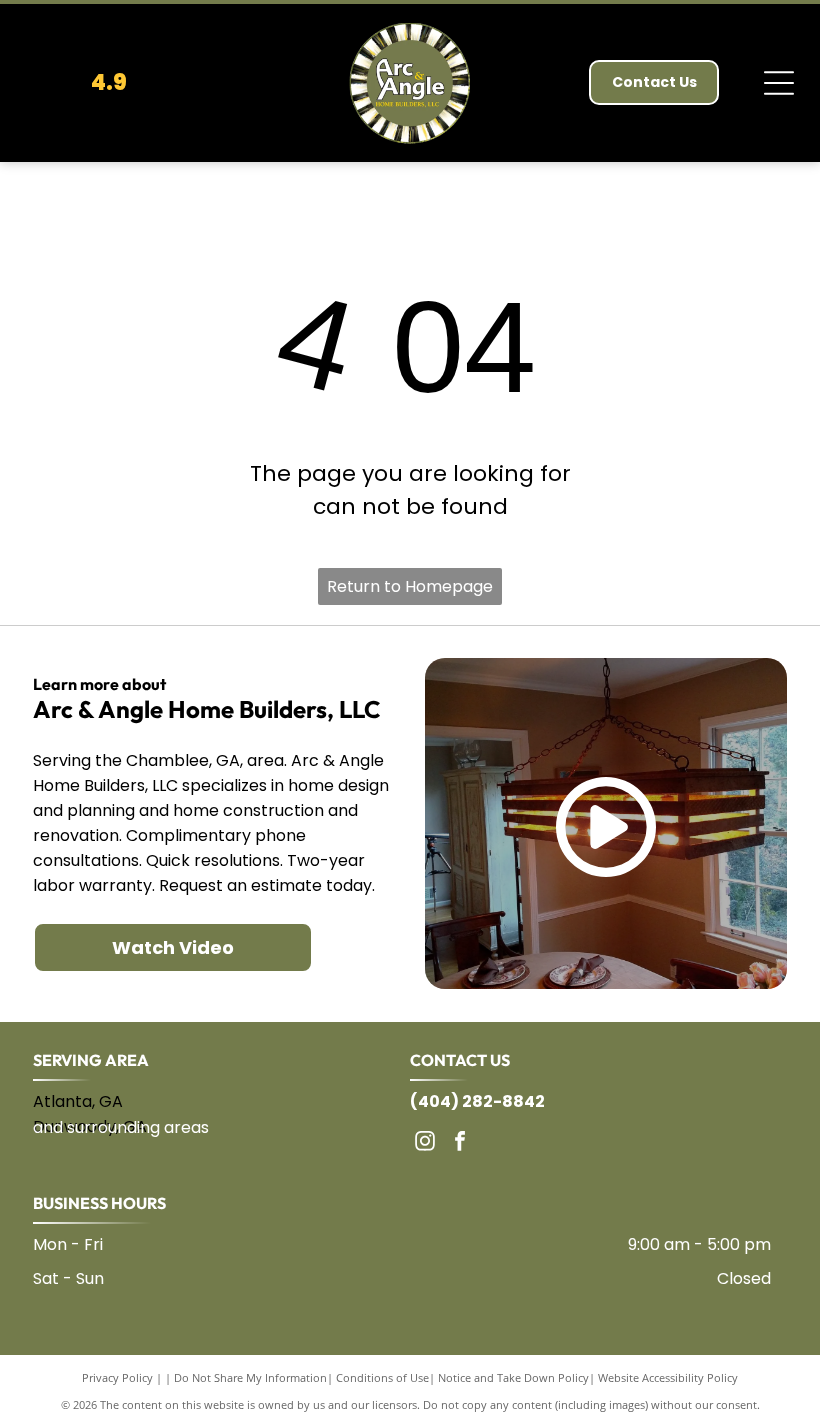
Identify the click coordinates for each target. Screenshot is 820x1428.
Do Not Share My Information (250, 1377)
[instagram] (425, 1143)
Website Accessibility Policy (668, 1377)
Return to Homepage (410, 586)
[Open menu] (779, 83)
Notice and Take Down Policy (513, 1377)
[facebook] (460, 1143)
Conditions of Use (382, 1377)
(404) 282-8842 (477, 1101)
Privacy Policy (117, 1377)
